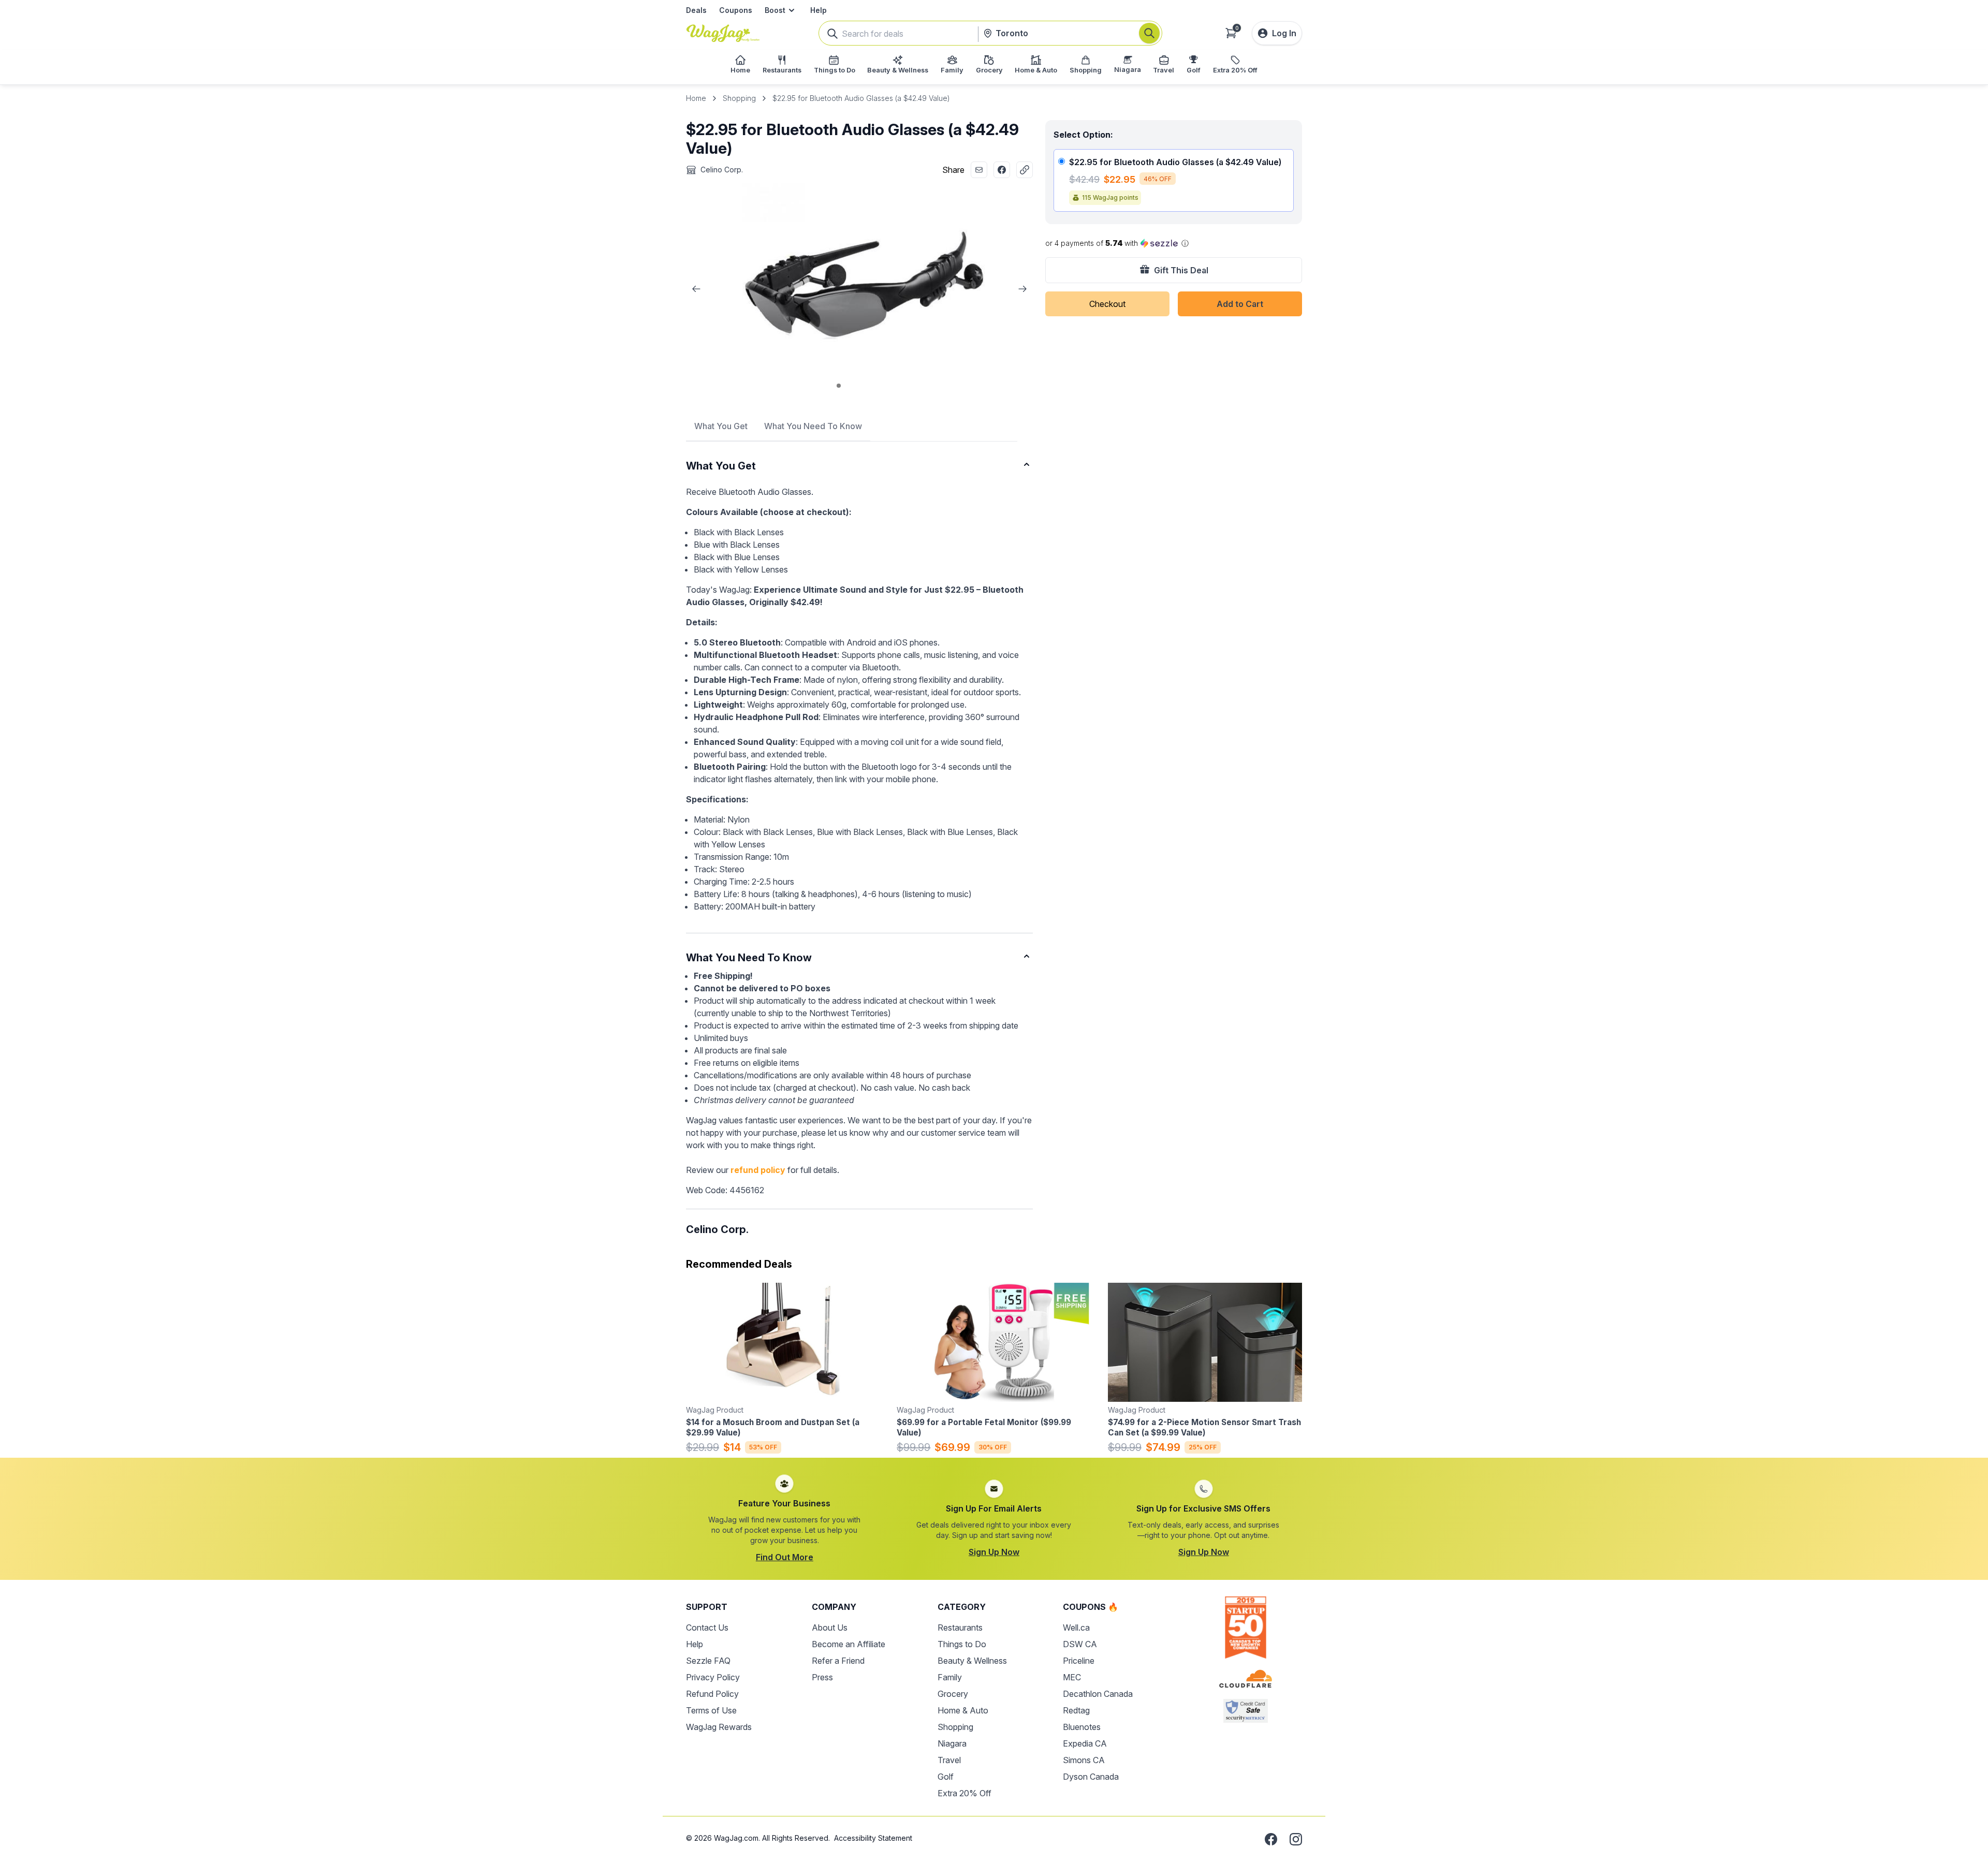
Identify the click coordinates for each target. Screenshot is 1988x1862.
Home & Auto (963, 1710)
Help (818, 10)
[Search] (1149, 33)
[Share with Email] (979, 170)
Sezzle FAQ (708, 1661)
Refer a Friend (838, 1661)
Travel (949, 1760)
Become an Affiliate (849, 1644)
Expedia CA (1085, 1743)
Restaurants (960, 1628)
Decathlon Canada (1098, 1694)
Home (696, 98)
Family (950, 1677)
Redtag (1076, 1710)
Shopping (739, 98)
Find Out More (785, 1557)
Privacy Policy (713, 1677)
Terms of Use (711, 1710)
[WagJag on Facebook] (1271, 1839)
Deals (696, 10)
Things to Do (962, 1644)
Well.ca (1076, 1628)
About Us (830, 1628)
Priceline (1079, 1661)
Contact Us (707, 1628)
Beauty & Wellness (972, 1661)
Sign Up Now (994, 1552)
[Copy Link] (1025, 170)
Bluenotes (1082, 1727)
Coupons (736, 10)
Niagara (952, 1743)
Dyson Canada (1091, 1777)
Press (822, 1677)
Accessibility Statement (873, 1838)
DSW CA (1080, 1644)
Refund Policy (712, 1694)
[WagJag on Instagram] (1296, 1839)
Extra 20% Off (964, 1793)
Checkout (1107, 304)
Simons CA (1084, 1760)
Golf (946, 1777)
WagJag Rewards (719, 1727)
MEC (1072, 1677)
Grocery (953, 1694)
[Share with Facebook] (1002, 170)
